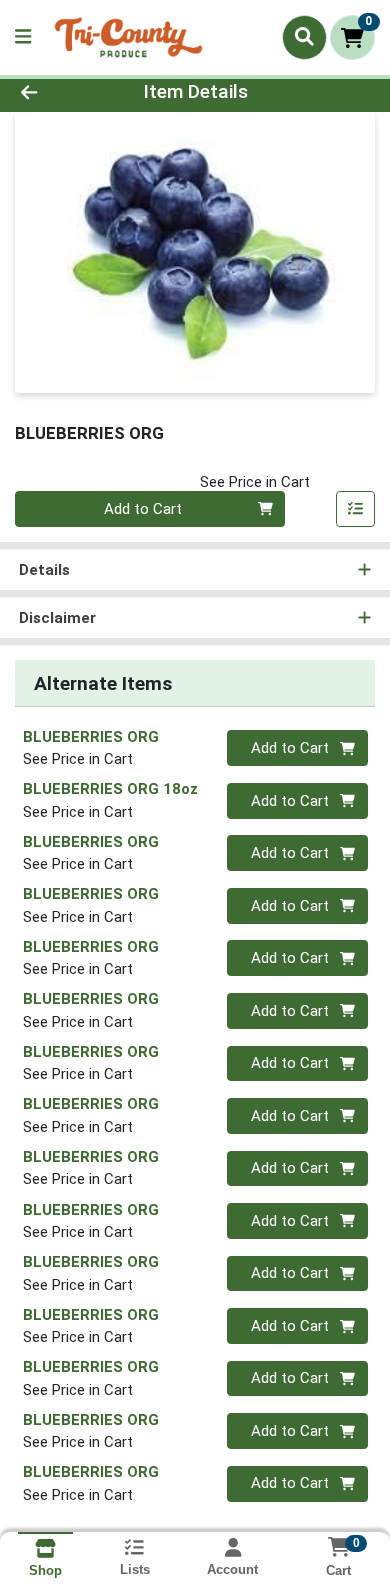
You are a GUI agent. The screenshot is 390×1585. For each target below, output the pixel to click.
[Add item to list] (356, 509)
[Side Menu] (23, 37)
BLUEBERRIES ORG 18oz (110, 789)
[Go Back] (60, 92)
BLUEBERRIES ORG (91, 737)
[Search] (304, 37)
